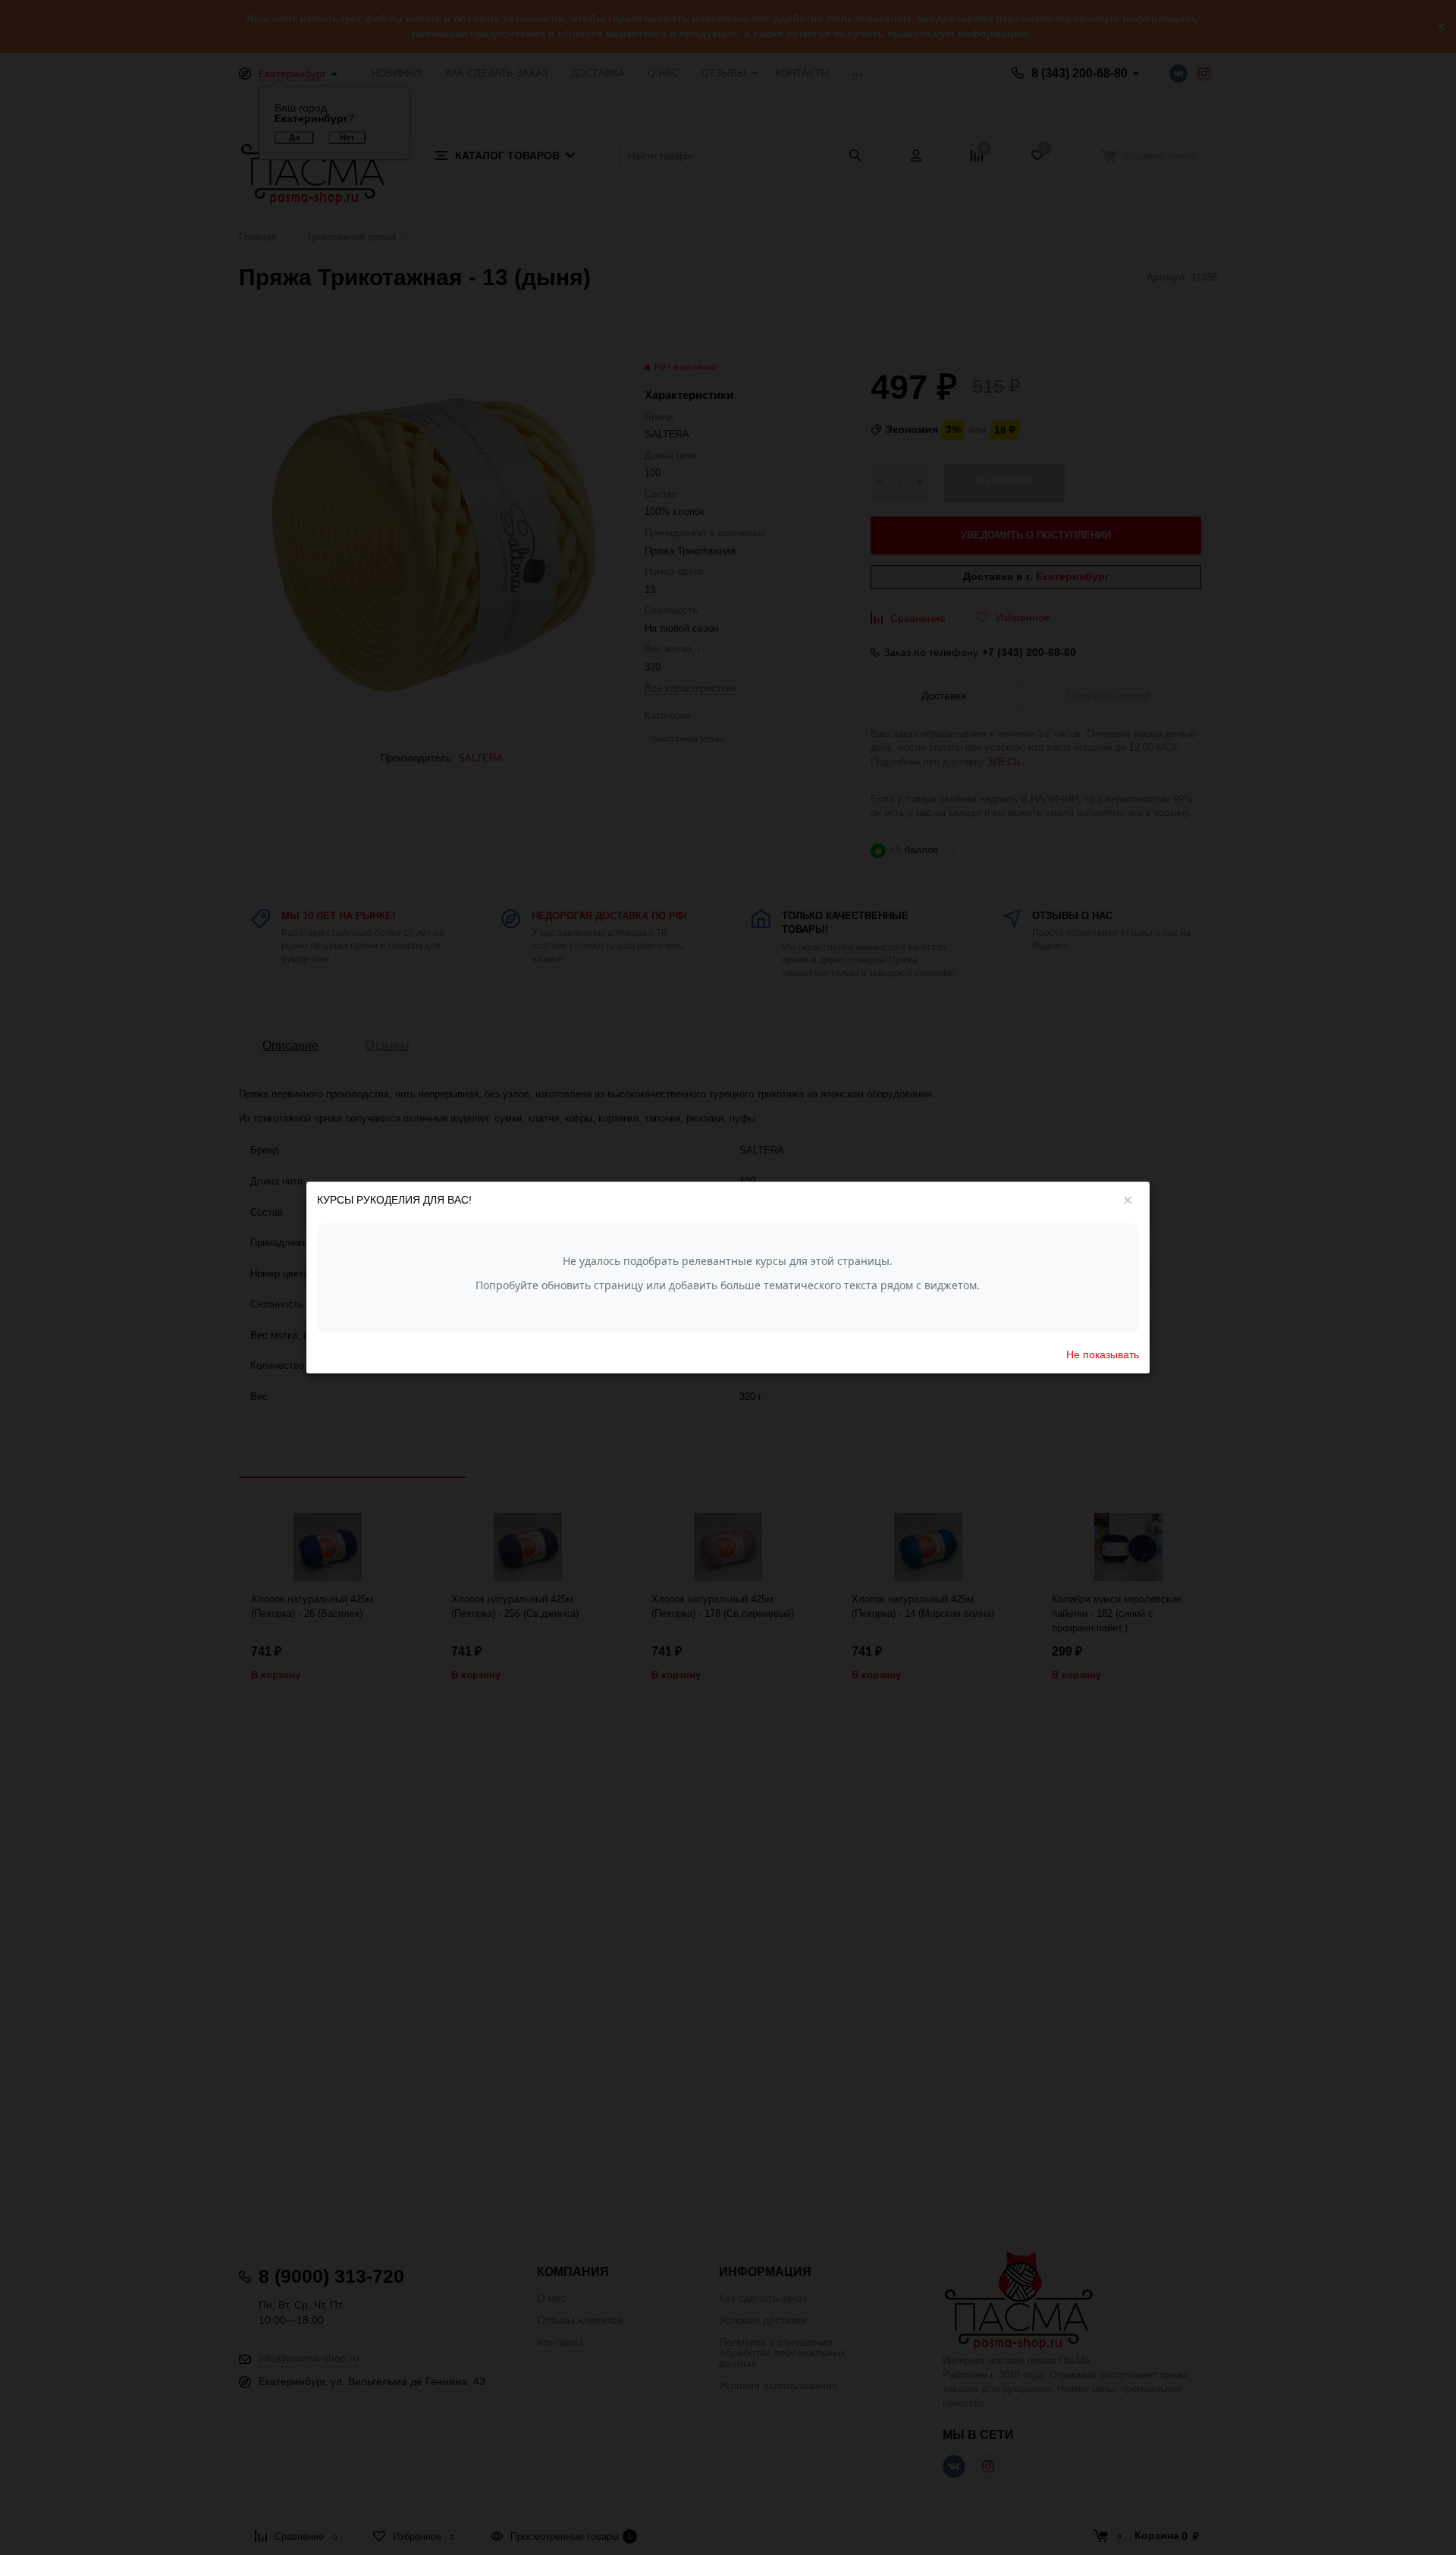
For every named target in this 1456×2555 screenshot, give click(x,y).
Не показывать (1103, 1354)
